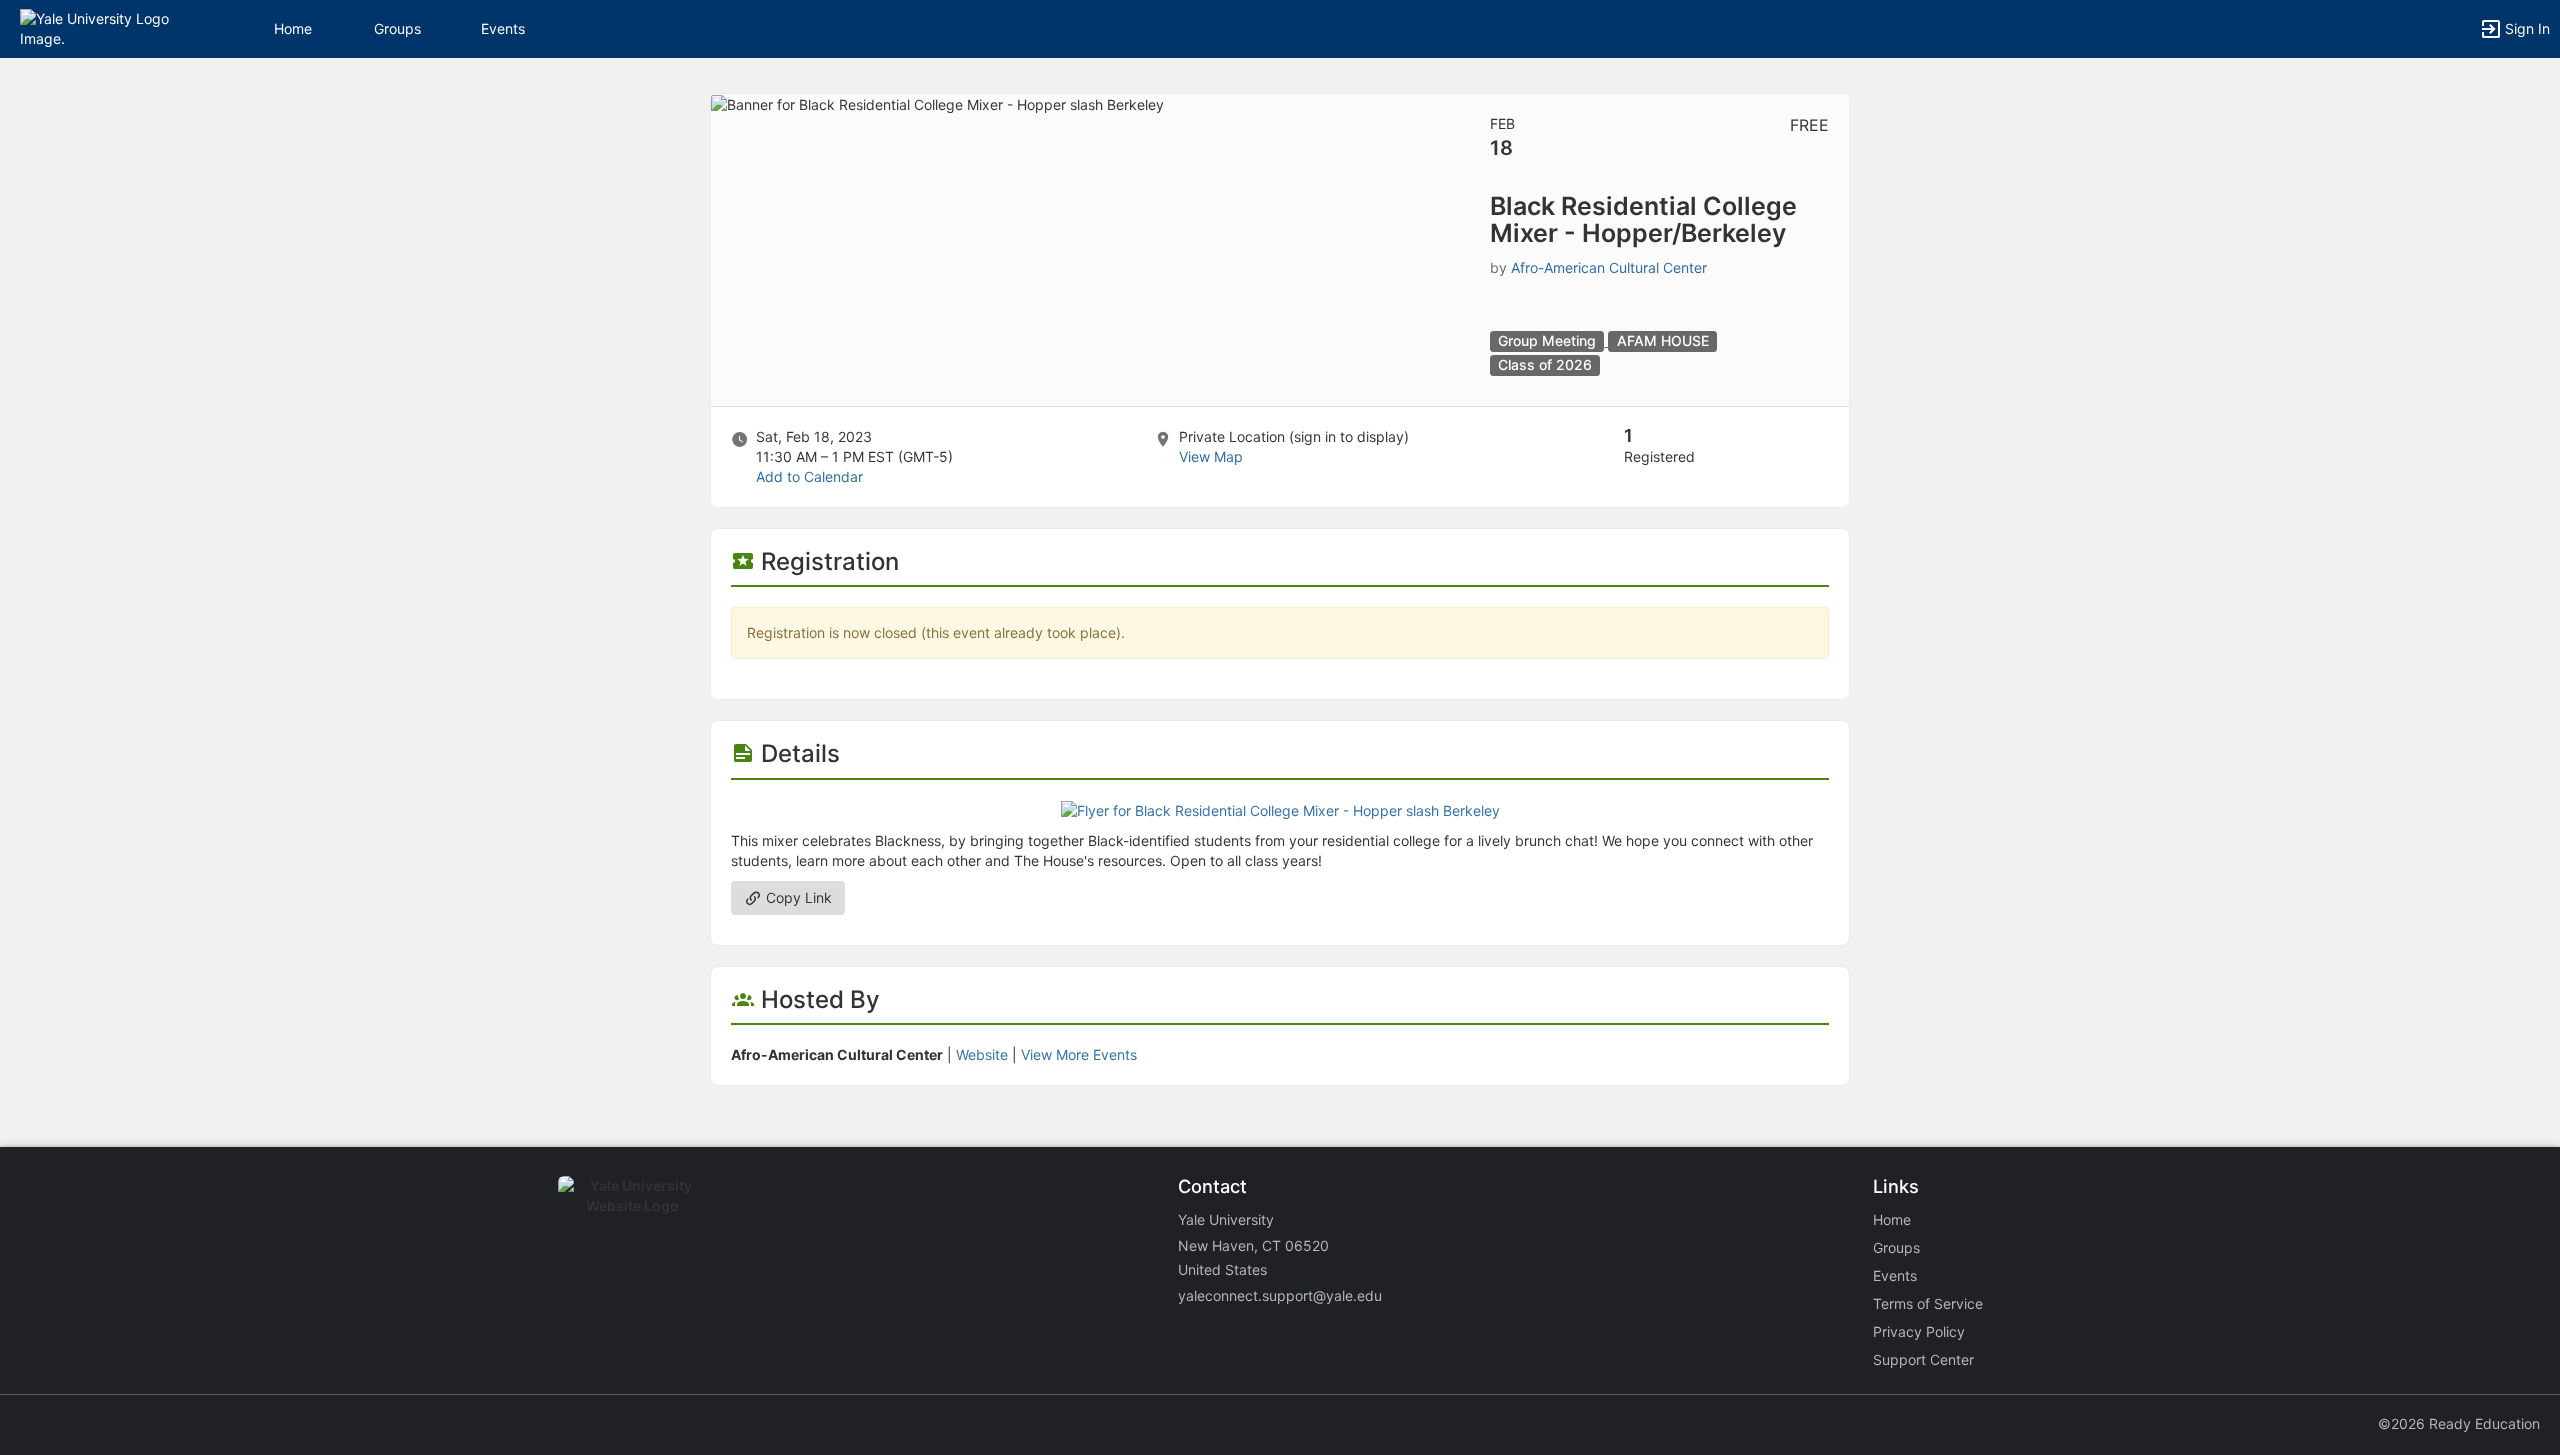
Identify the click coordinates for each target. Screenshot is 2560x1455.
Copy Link (797, 897)
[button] (102, 27)
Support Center (1923, 1359)
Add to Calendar (809, 476)
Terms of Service (1928, 1303)
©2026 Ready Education (2459, 1423)
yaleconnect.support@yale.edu (1280, 1295)
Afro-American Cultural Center (1609, 267)
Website (982, 1054)
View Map (1211, 456)
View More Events (1079, 1054)
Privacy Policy (1919, 1331)
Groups (397, 28)
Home (1892, 1219)
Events (503, 28)
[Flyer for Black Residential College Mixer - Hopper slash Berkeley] (1280, 809)
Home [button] (293, 28)
